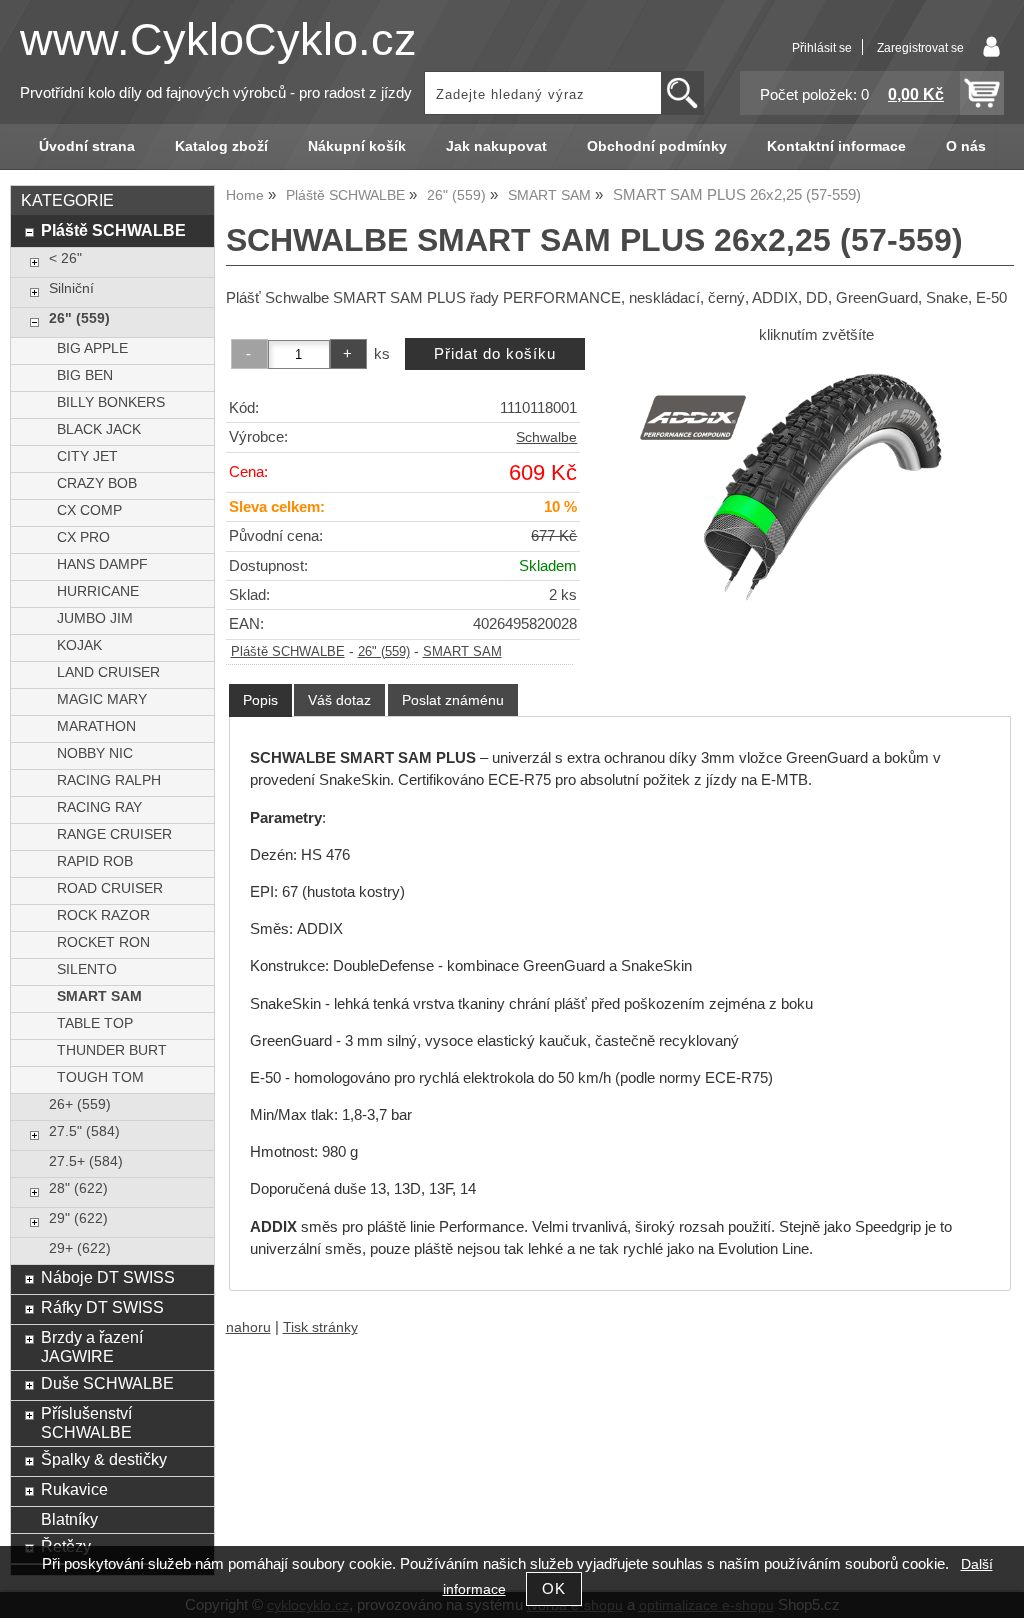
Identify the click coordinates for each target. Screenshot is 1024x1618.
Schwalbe (546, 437)
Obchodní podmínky (657, 146)
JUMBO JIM (95, 618)
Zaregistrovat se (920, 48)
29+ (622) (80, 1248)
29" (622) (78, 1218)
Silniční (71, 288)
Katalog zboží (221, 146)
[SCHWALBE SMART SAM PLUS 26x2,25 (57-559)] (817, 487)
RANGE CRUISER (114, 834)
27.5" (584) (84, 1131)
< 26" (65, 258)
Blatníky (69, 1519)
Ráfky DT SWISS (102, 1307)
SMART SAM (462, 652)
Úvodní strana (87, 146)
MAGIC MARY (102, 699)
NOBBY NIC (95, 753)
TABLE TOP (95, 1023)
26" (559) (384, 652)
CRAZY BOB (97, 483)
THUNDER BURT (112, 1050)
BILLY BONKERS (111, 402)
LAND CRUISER (108, 672)
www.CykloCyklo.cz (218, 39)
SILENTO (87, 969)
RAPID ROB (95, 861)
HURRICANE (98, 591)
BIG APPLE (92, 348)
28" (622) (78, 1188)
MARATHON (96, 726)
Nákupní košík (357, 146)
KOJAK (79, 645)
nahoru (248, 1327)
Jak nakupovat (496, 146)
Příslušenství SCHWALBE (86, 1422)
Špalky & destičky (104, 1459)
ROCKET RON (103, 942)
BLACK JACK (99, 429)
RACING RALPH (109, 780)
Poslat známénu (453, 700)
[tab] (260, 700)
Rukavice (74, 1489)
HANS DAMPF (102, 564)
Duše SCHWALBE (107, 1383)
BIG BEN (85, 375)
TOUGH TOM (100, 1077)
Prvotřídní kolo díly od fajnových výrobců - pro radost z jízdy (216, 93)
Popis (260, 700)
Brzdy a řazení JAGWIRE (92, 1346)
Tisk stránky (320, 1327)
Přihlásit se (822, 48)
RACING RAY (99, 807)
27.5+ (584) (86, 1161)
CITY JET (87, 456)
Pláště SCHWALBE (288, 652)
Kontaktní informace (836, 146)
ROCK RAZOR (103, 915)
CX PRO (83, 537)
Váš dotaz (339, 700)
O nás (966, 146)
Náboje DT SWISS (108, 1277)
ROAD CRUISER (110, 888)
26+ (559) (80, 1104)
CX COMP (89, 510)
